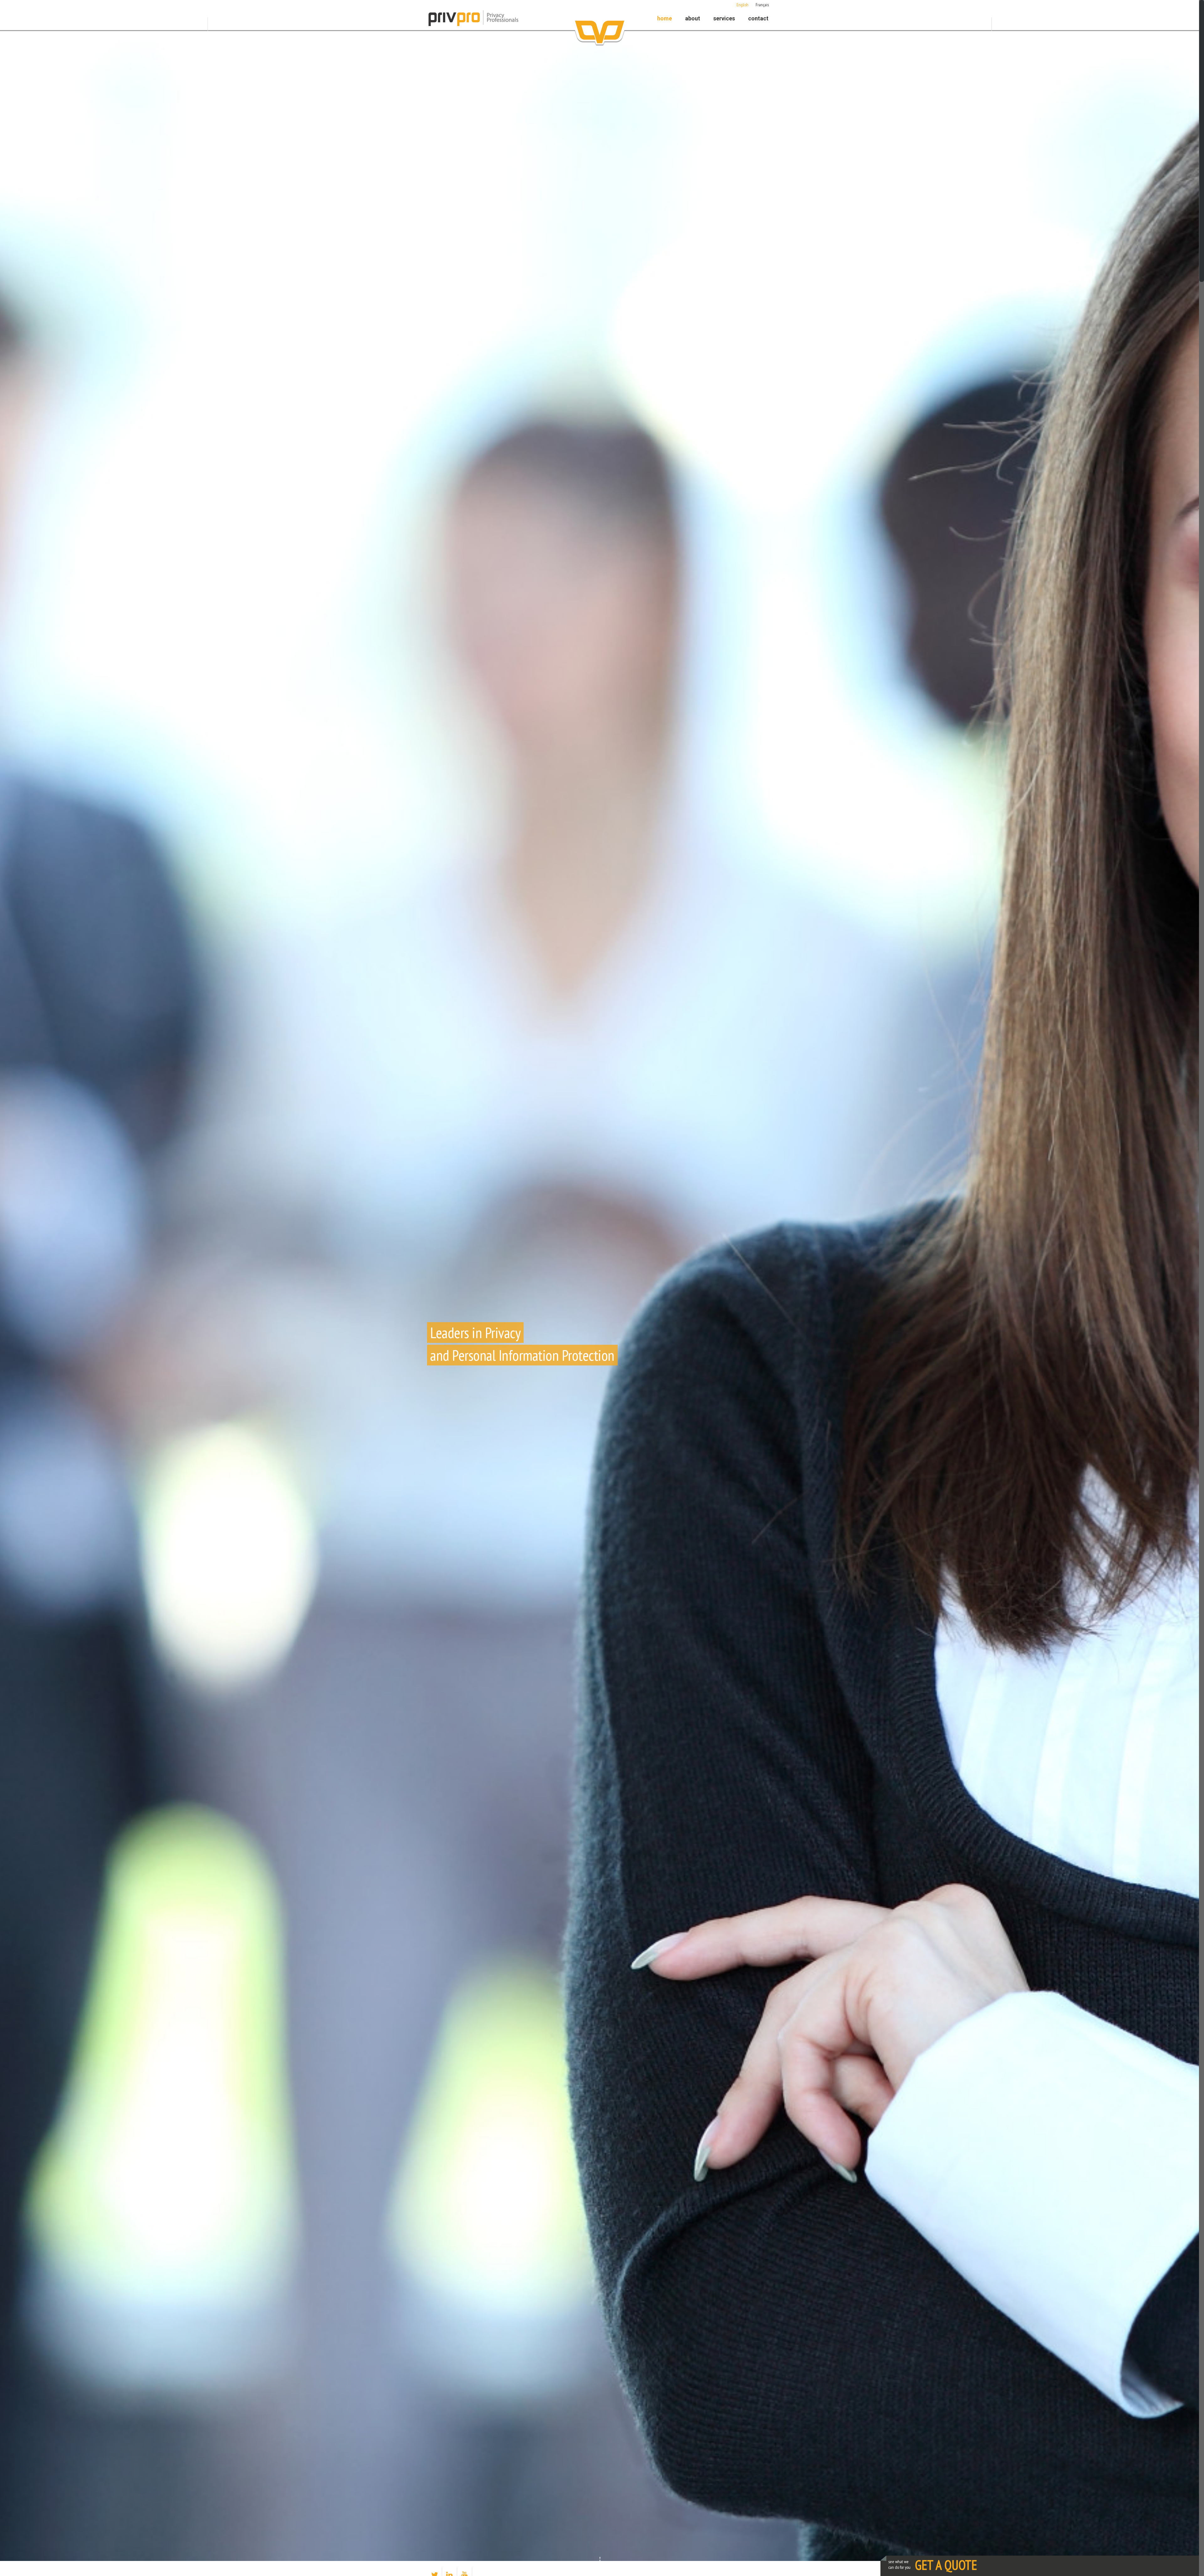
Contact (758, 18)
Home (665, 18)
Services (724, 18)
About (693, 18)
